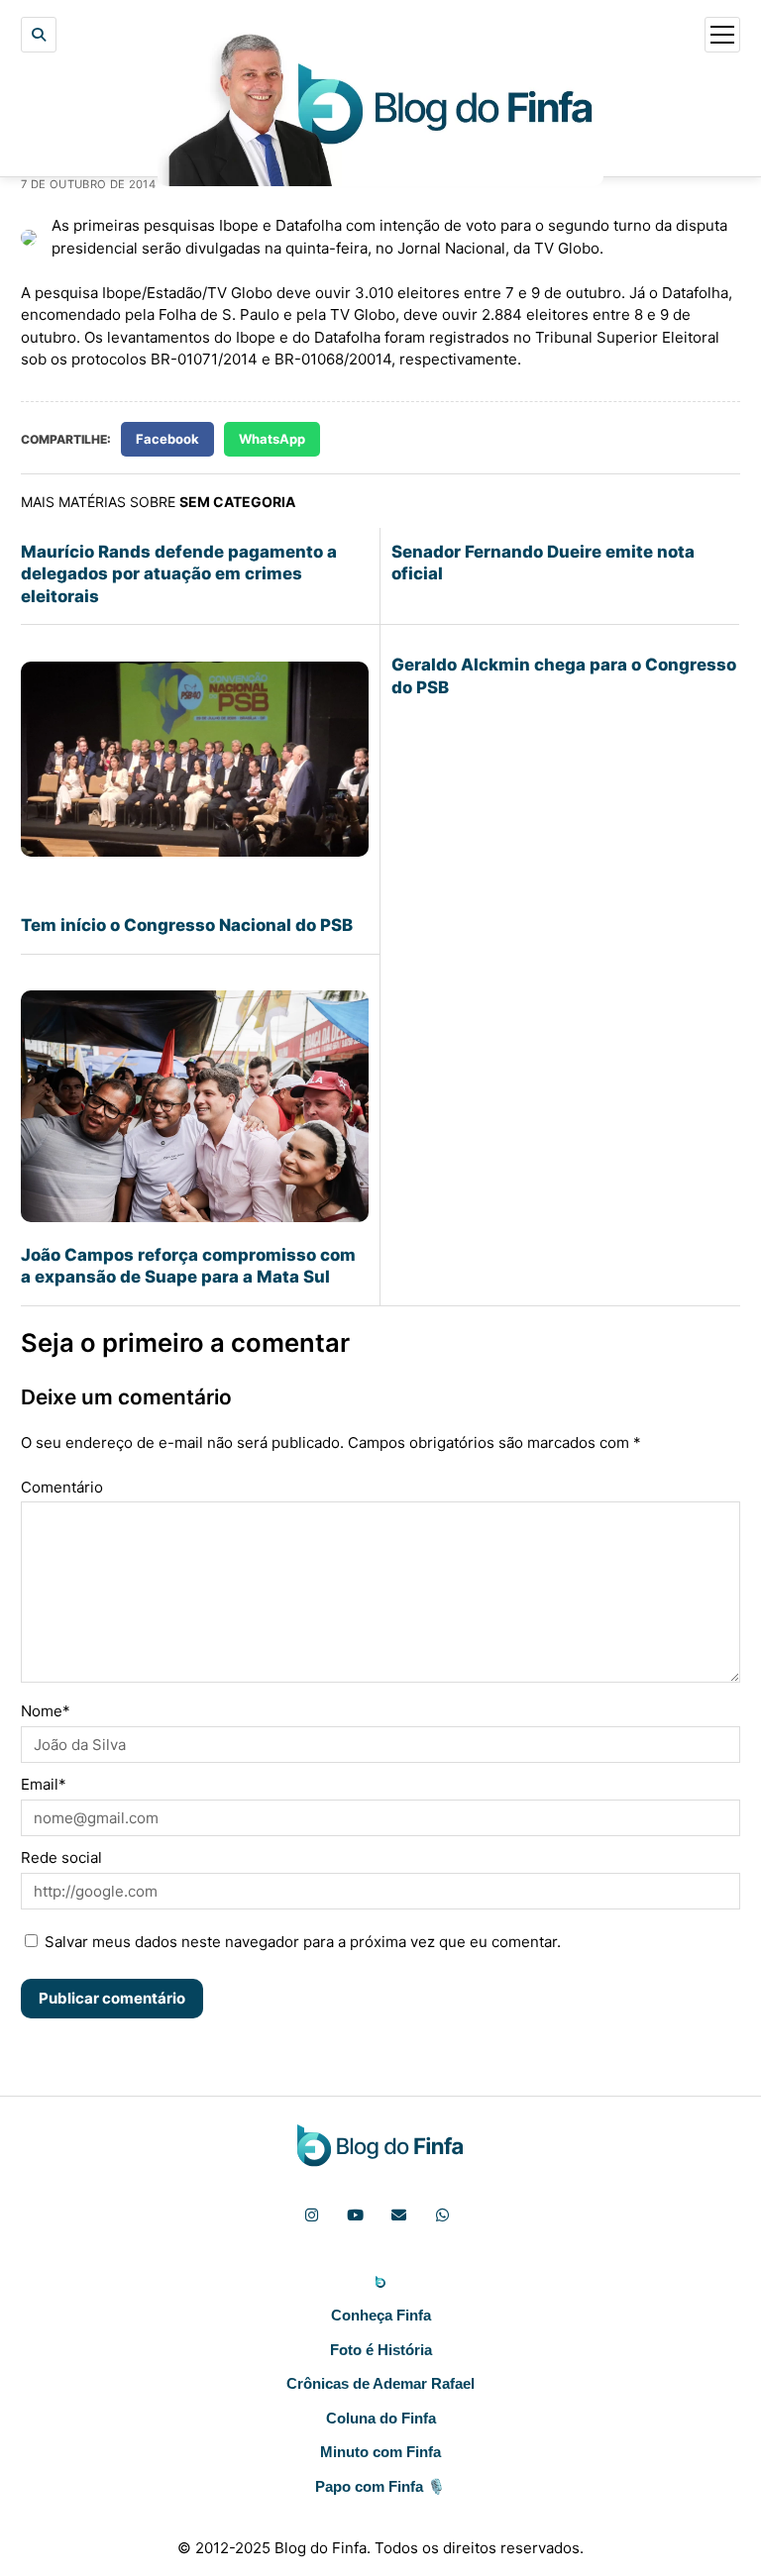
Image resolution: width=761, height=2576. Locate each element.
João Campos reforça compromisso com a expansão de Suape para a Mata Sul (188, 1266)
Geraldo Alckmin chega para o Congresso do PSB (564, 675)
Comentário (62, 1487)
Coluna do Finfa (381, 2418)
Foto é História (381, 2350)
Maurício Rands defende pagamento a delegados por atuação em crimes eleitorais (179, 574)
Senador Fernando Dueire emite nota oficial (543, 563)
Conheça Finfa (381, 2315)
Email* (44, 1784)
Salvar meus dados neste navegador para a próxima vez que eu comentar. (303, 1942)
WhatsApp (272, 439)
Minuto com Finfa (380, 2452)
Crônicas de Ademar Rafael (380, 2383)
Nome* (46, 1711)
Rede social (61, 1857)
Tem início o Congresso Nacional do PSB (187, 925)
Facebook (167, 439)
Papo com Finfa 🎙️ (380, 2486)
